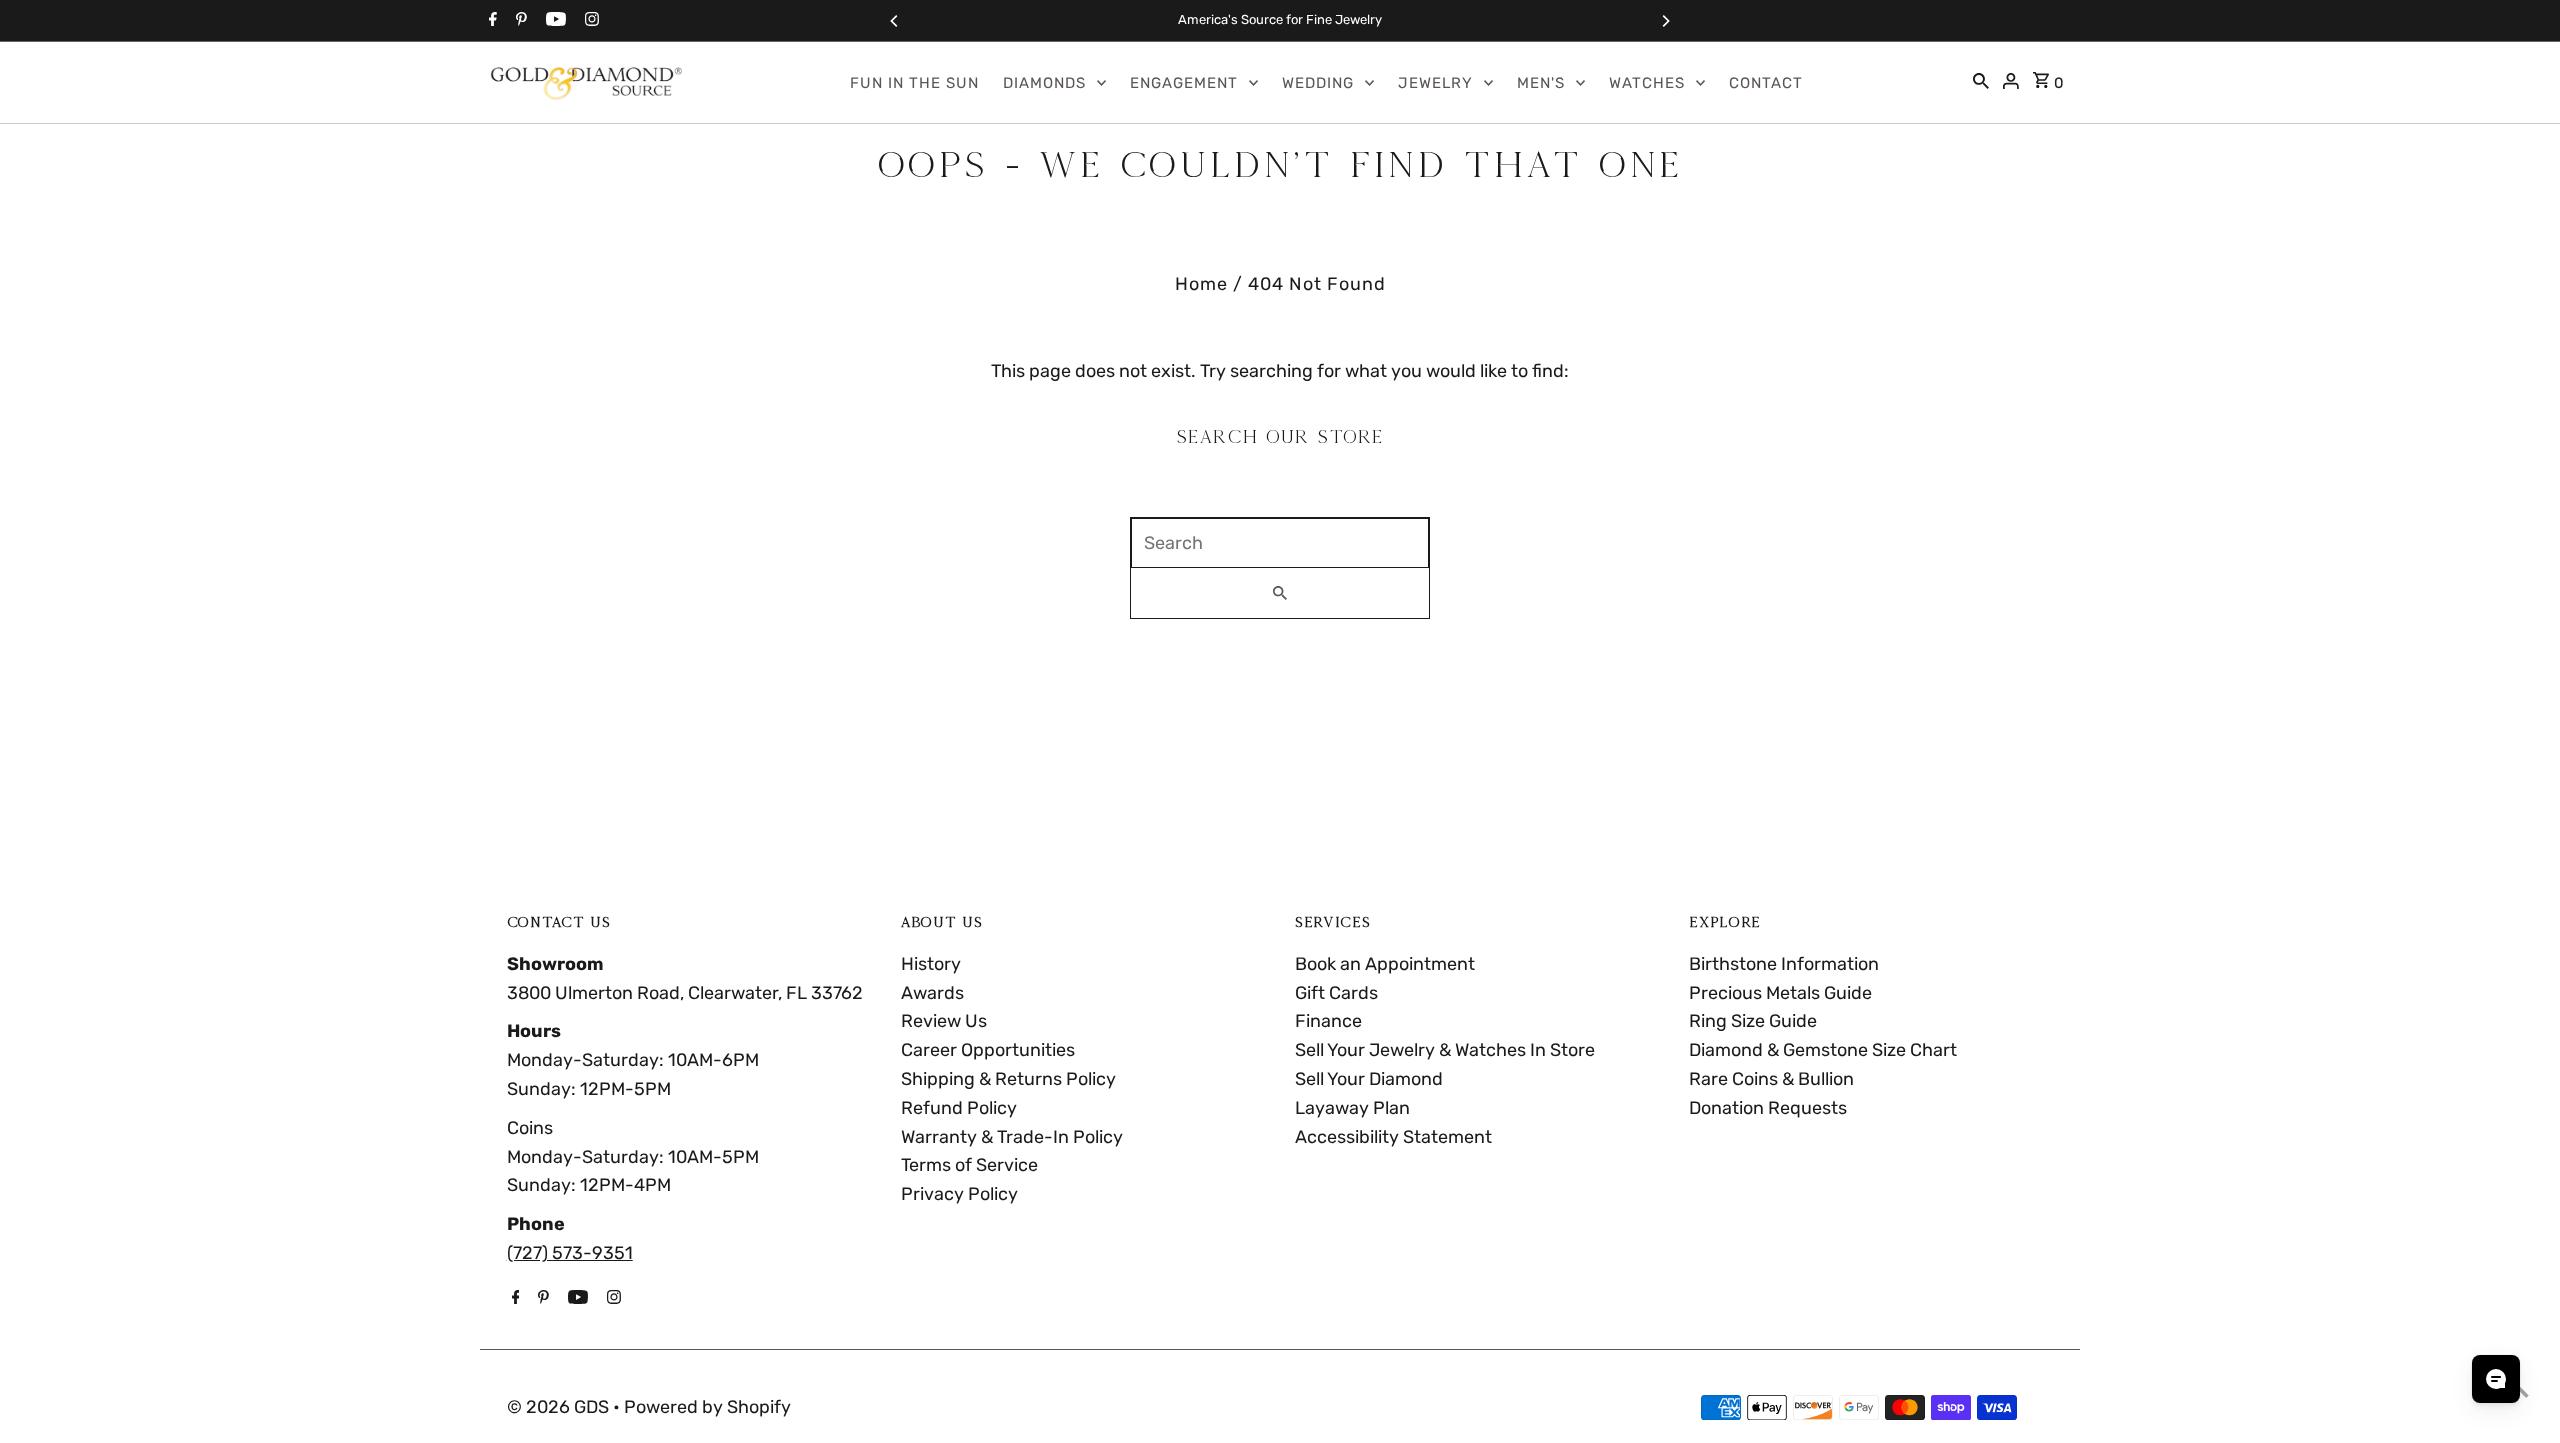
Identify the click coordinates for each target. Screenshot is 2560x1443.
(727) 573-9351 (570, 1253)
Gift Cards (1336, 993)
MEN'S (1541, 83)
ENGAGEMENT (1184, 83)
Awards (932, 993)
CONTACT (1766, 83)
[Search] (1981, 83)
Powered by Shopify (707, 1407)
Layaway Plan (1352, 1108)
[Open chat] (2496, 1379)
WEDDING (1318, 83)
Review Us (944, 1021)
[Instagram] (589, 21)
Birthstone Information (1784, 964)
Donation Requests (1768, 1108)
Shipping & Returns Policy (1008, 1079)
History (931, 964)
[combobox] (1280, 543)
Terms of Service (969, 1165)
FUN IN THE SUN (914, 83)
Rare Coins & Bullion (1771, 1079)
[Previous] (895, 21)
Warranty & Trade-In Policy (1012, 1137)
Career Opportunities (988, 1050)
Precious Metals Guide (1780, 993)
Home (1201, 284)
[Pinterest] (519, 21)
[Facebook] (490, 21)
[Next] (1665, 21)
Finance (1328, 1021)
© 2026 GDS (560, 1407)
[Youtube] (553, 21)
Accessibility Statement (1393, 1137)
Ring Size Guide (1753, 1021)
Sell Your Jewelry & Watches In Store (1445, 1050)
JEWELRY (1435, 83)
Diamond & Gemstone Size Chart (1823, 1050)
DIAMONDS (1044, 83)
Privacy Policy (959, 1194)
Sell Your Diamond (1369, 1079)
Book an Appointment (1385, 964)
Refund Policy (959, 1108)
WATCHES (1647, 83)
